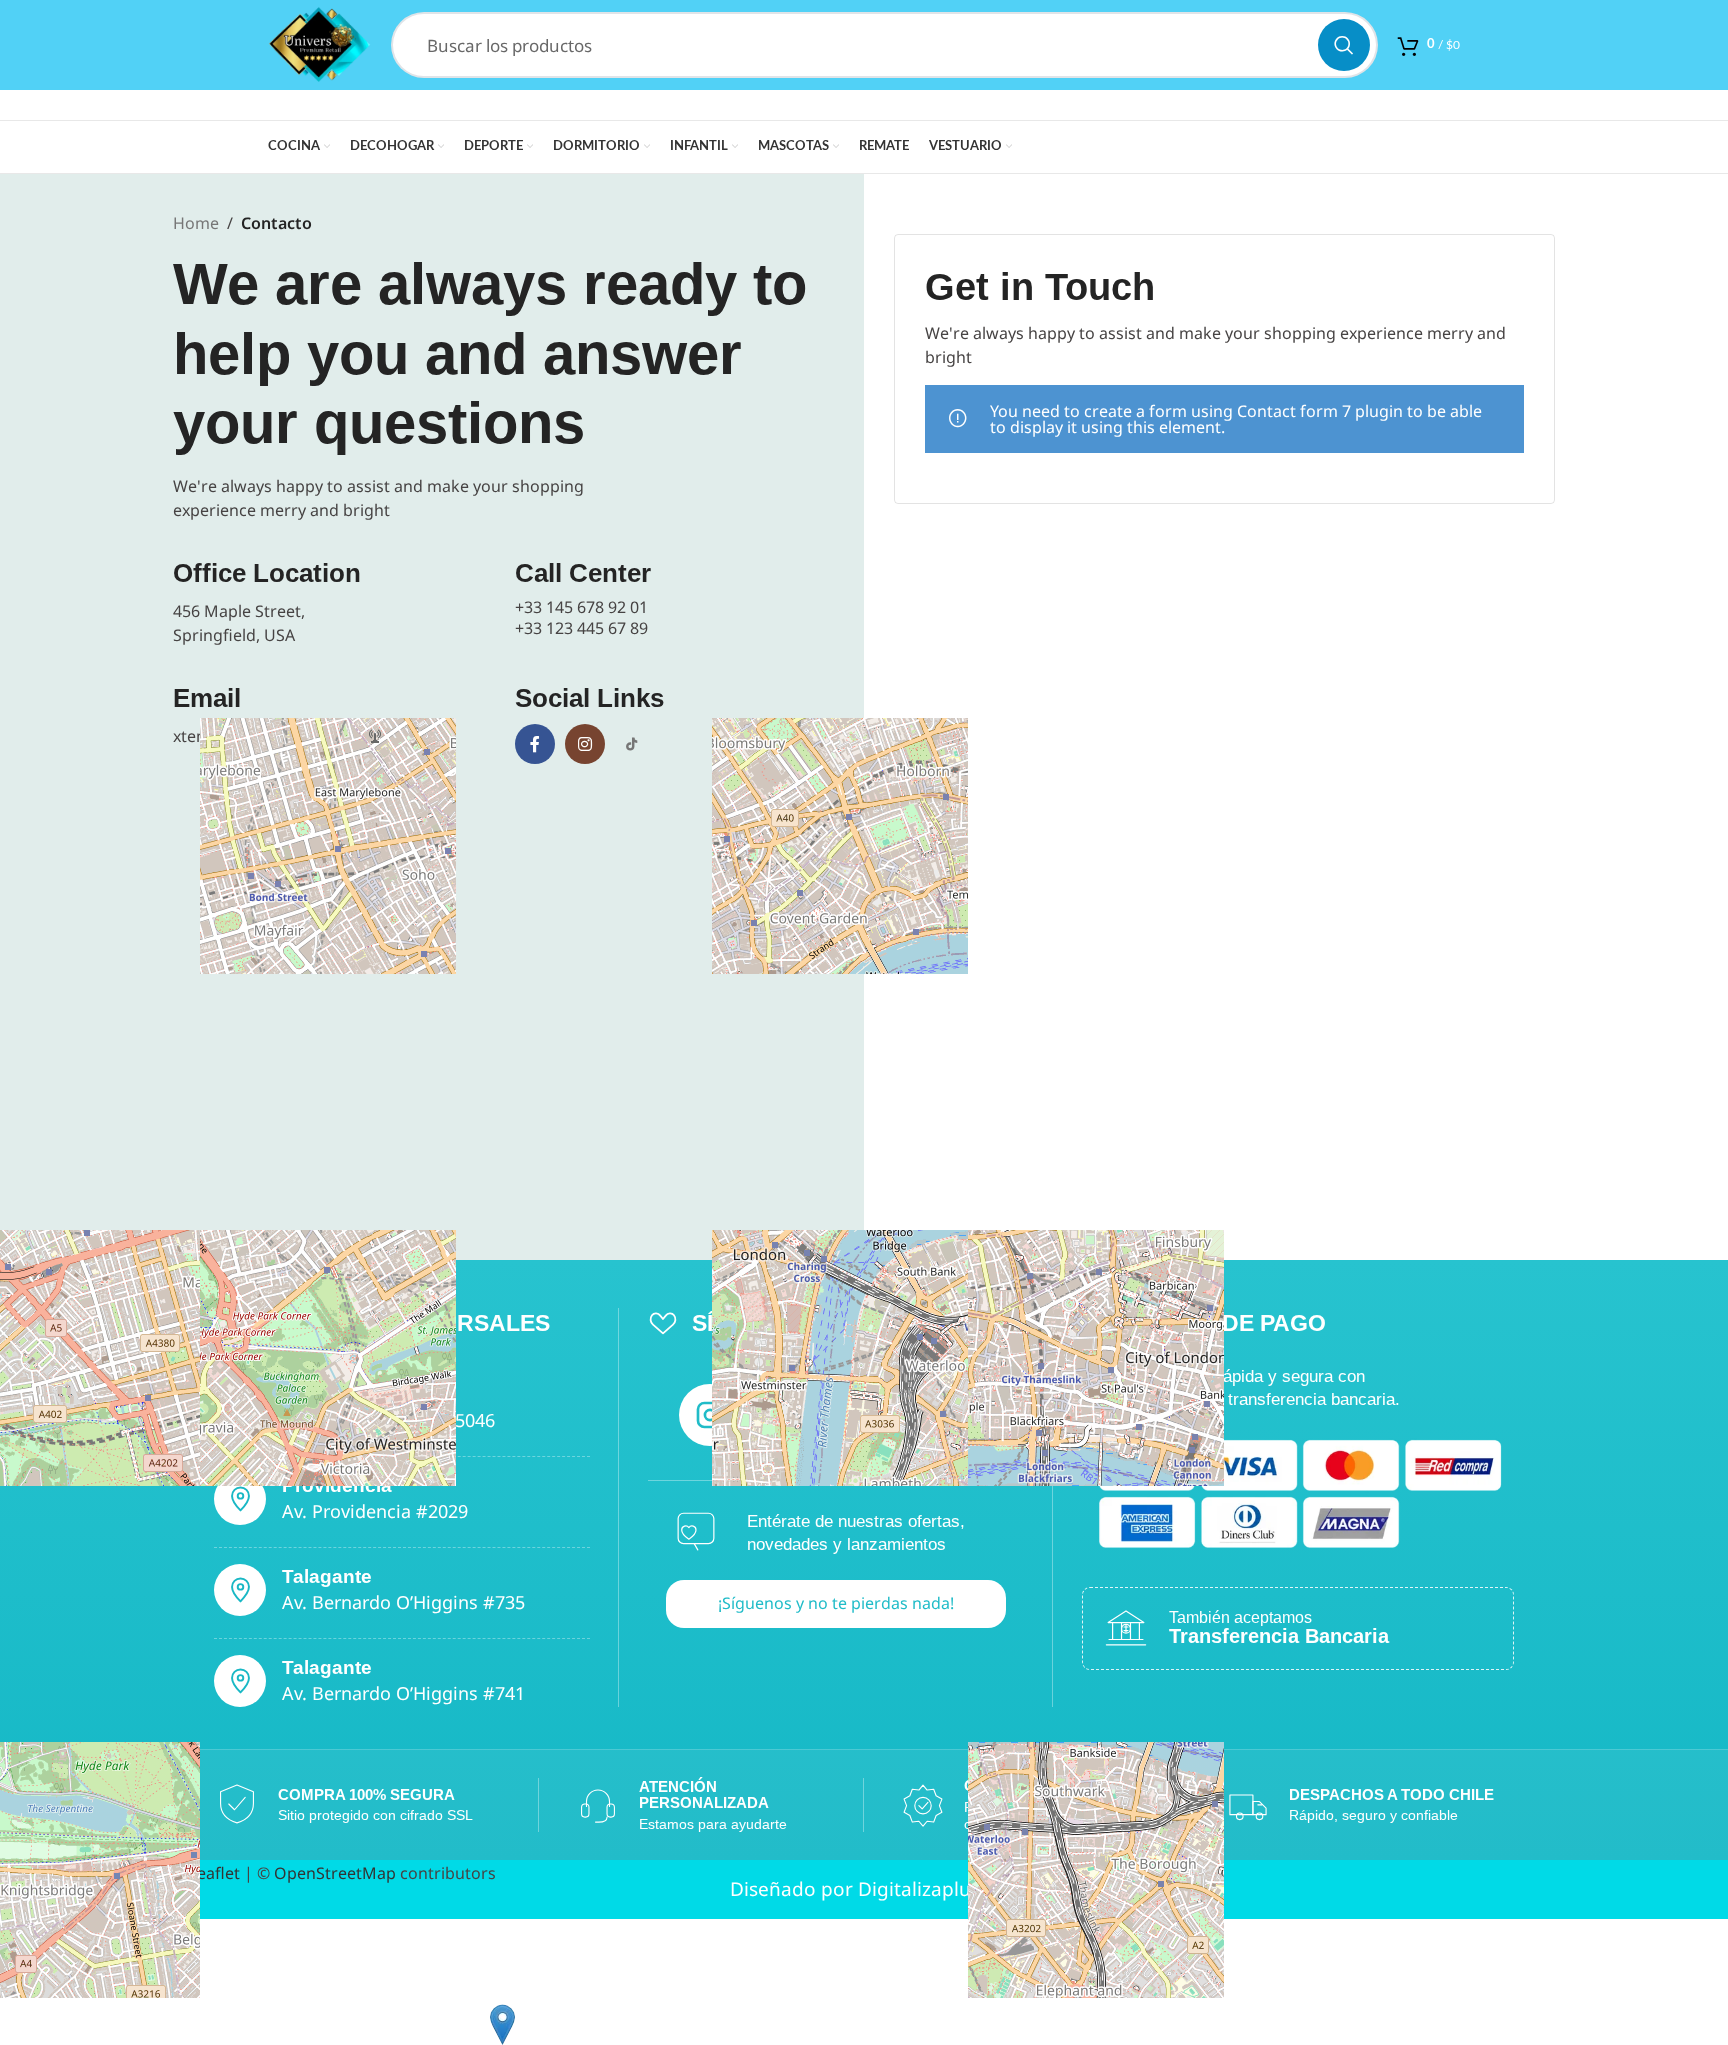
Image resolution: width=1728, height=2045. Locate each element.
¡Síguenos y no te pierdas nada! (836, 1603)
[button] (502, 2024)
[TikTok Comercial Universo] (631, 744)
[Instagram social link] (585, 744)
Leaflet (212, 1873)
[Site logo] (319, 43)
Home (196, 223)
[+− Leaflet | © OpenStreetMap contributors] (503, 1000)
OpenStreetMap (335, 1873)
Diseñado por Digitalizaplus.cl (864, 1889)
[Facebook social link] (535, 744)
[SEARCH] (1344, 45)
